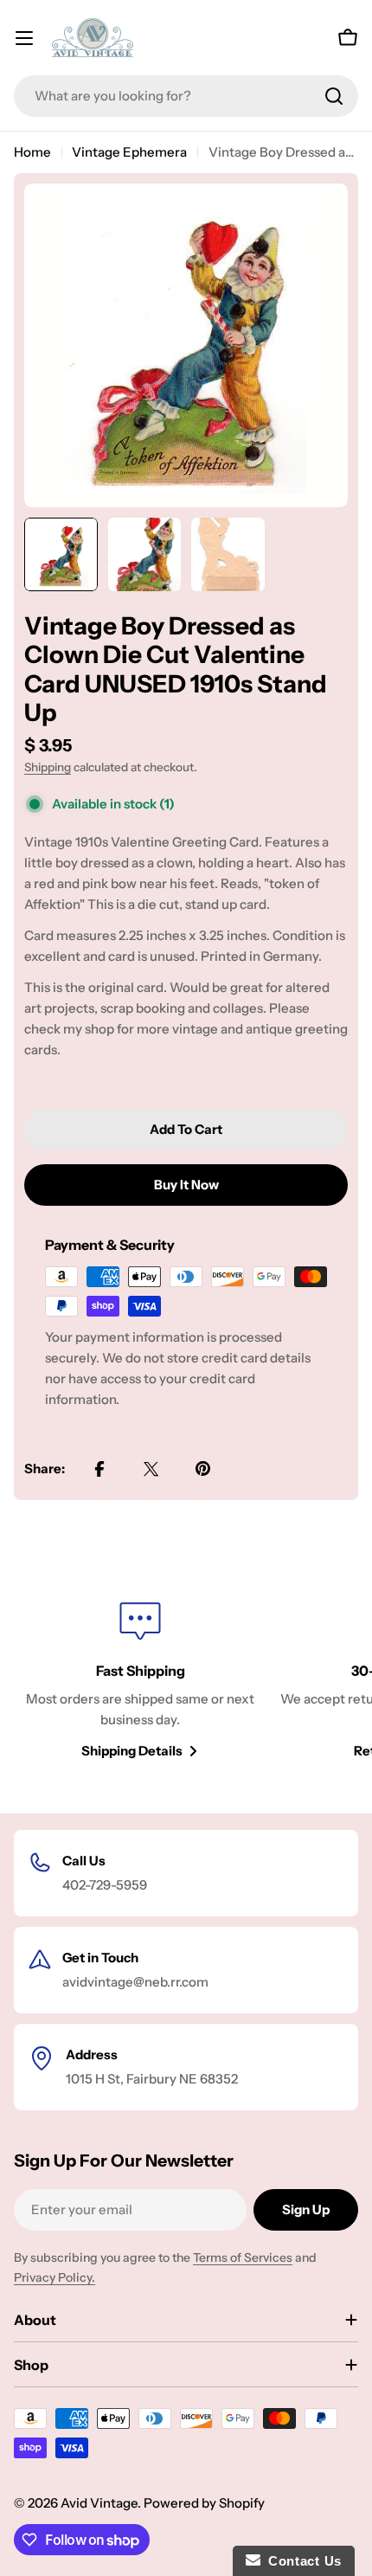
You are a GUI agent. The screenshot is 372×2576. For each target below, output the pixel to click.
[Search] (334, 96)
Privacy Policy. (55, 2277)
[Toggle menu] (24, 38)
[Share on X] (151, 1469)
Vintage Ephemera (129, 152)
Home (32, 152)
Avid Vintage (99, 2503)
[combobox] (186, 96)
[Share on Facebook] (99, 1469)
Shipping (48, 767)
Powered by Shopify (204, 2503)
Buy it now (186, 1185)
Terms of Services (243, 2257)
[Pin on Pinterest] (203, 1469)
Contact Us (301, 2561)
